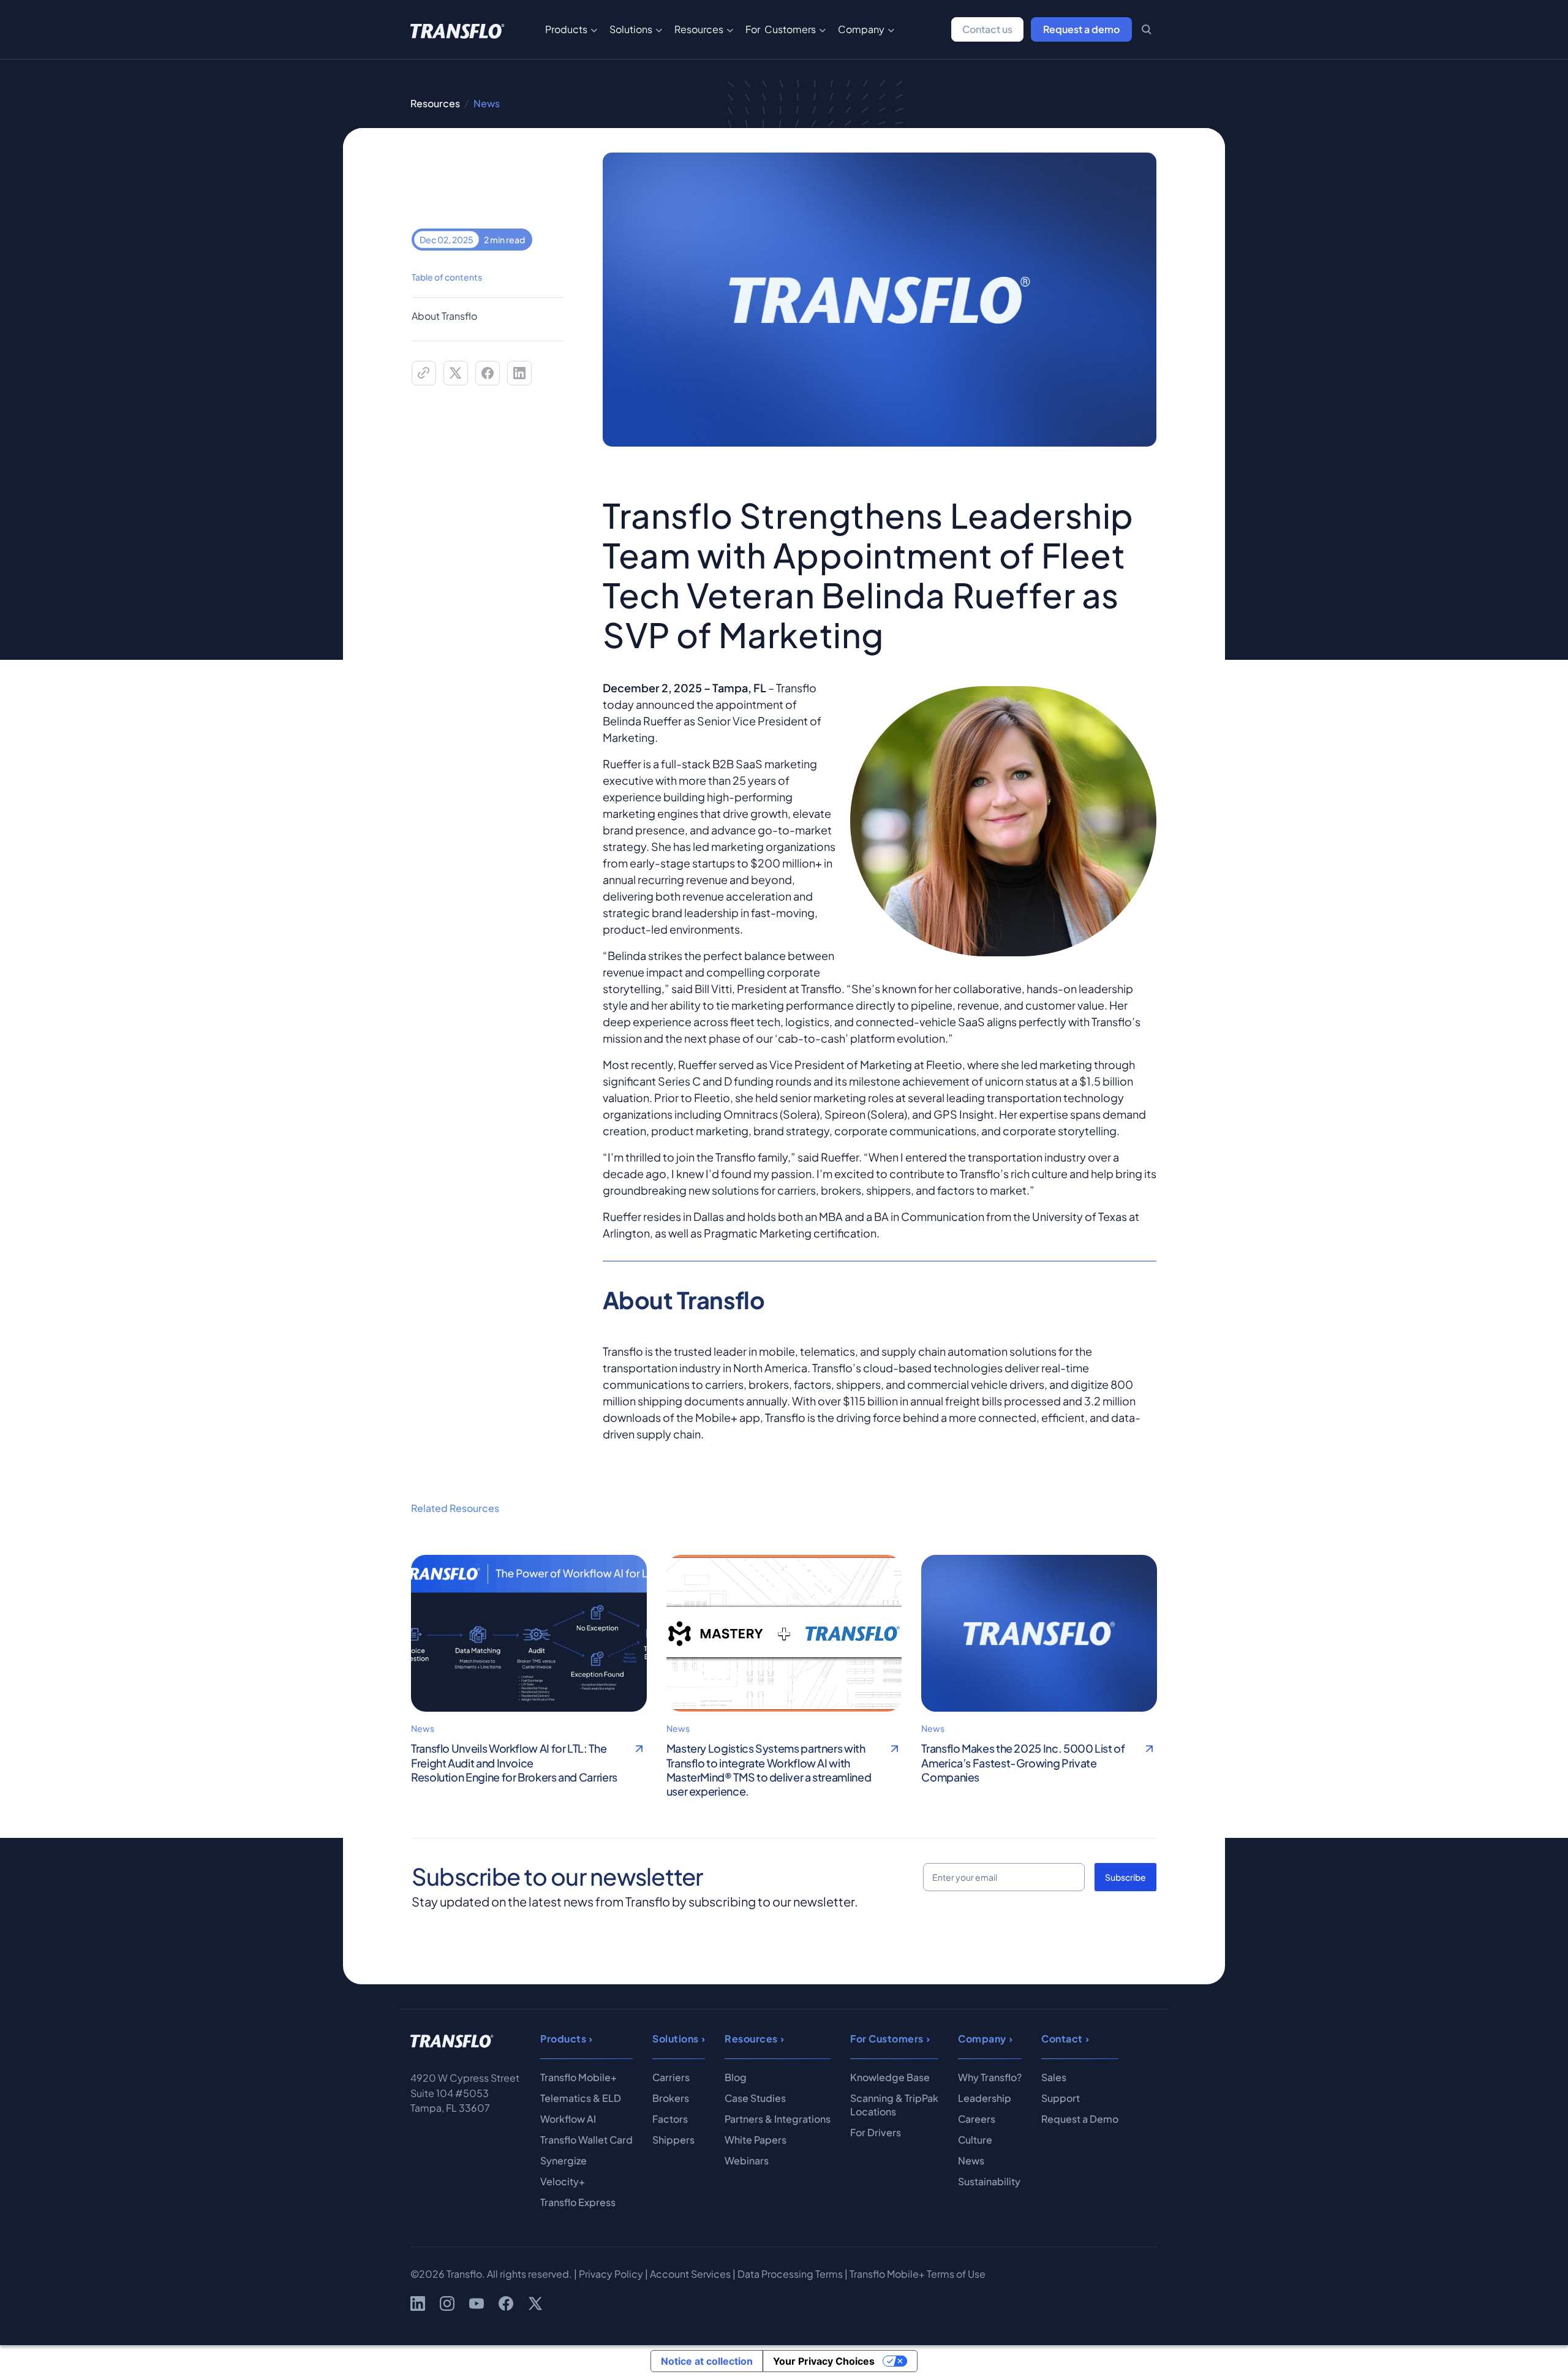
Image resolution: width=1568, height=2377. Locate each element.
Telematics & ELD (581, 2098)
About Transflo (444, 316)
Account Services (690, 2274)
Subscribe (1125, 1877)
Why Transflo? (990, 2077)
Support (1061, 2098)
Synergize (563, 2160)
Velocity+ (563, 2181)
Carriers (671, 2077)
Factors (670, 2119)
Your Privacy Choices (824, 2361)
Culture (975, 2140)
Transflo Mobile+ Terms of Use (918, 2274)
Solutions (631, 29)
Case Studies (755, 2098)
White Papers (756, 2140)
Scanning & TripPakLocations (894, 2105)
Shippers (673, 2140)
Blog (736, 2077)
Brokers (671, 2098)
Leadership (985, 2098)
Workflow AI (568, 2119)
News (971, 2160)
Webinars (747, 2160)
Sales (1054, 2077)
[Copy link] (424, 373)
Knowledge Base (890, 2077)
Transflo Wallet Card (586, 2140)
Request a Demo (1080, 2119)
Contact (1062, 2039)
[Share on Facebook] (488, 373)
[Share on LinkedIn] (519, 373)
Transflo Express (578, 2202)
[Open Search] (1147, 29)
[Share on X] (456, 373)
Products (566, 29)
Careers (977, 2119)
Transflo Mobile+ (579, 2077)
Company (861, 29)
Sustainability (989, 2181)
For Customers (781, 29)
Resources (699, 29)
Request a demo (1081, 29)
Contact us (987, 29)
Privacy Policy (611, 2274)
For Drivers (876, 2132)
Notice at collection (707, 2361)
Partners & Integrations (778, 2119)
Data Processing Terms (790, 2274)
